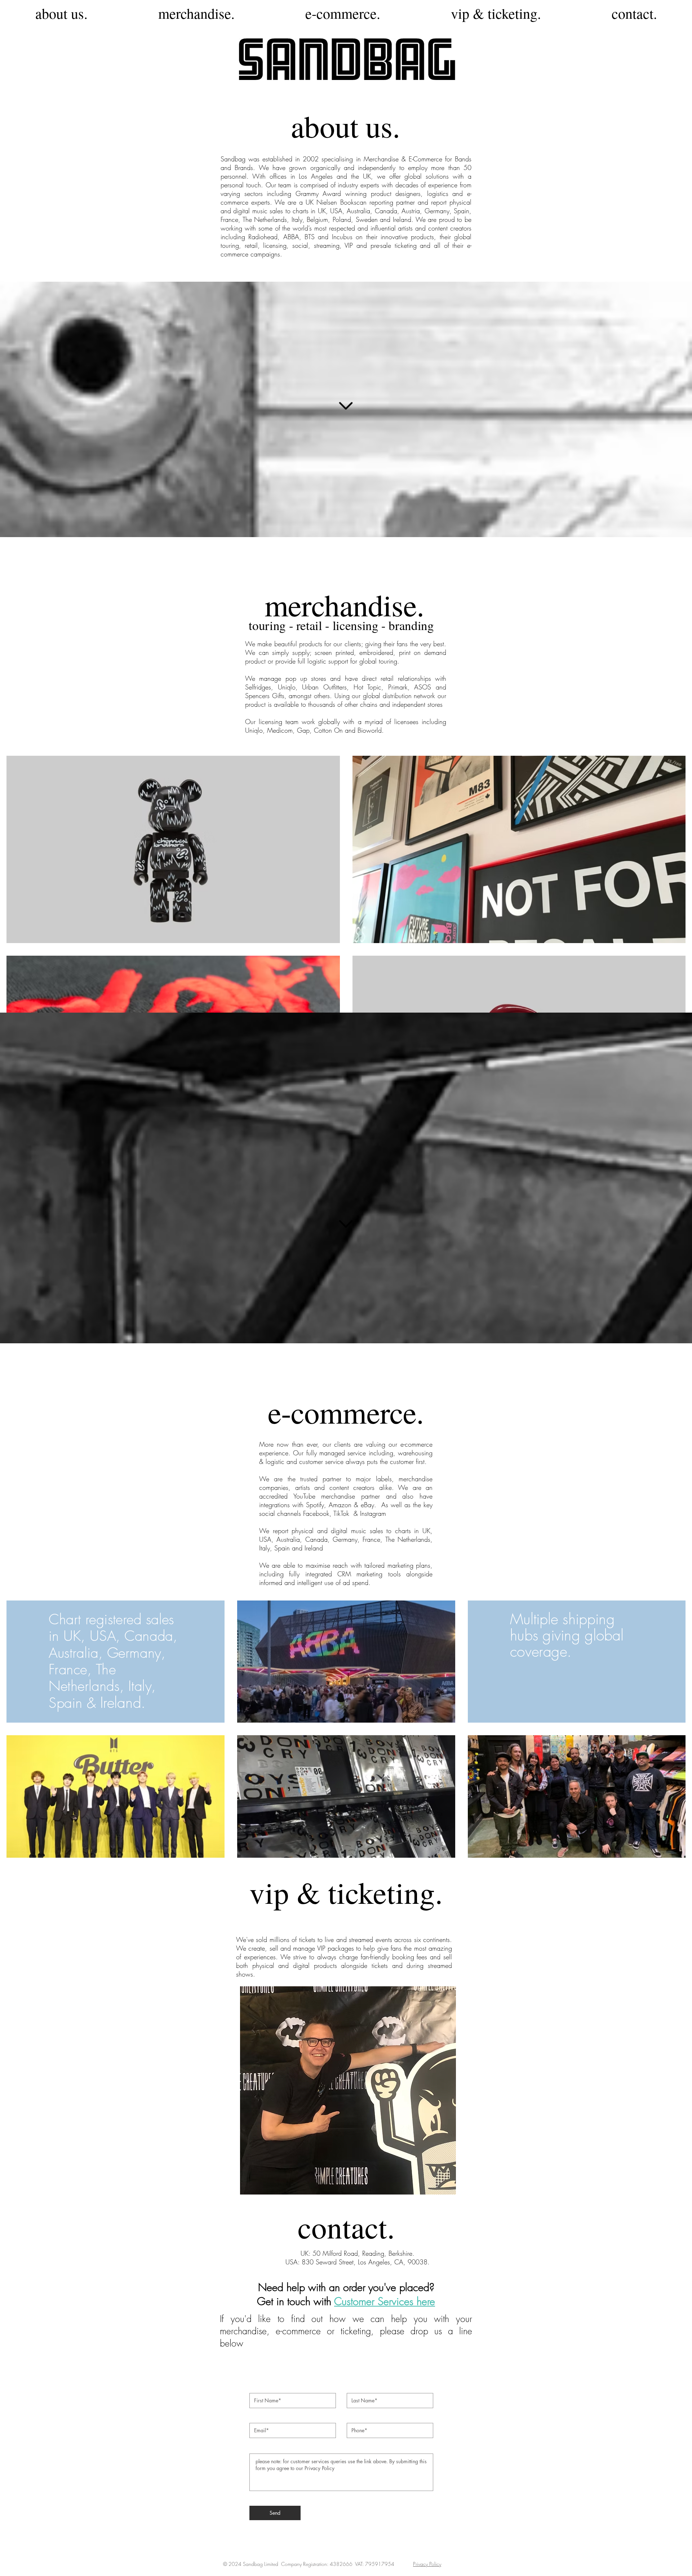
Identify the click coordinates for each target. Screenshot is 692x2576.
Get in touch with (296, 2301)
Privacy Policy (427, 2564)
